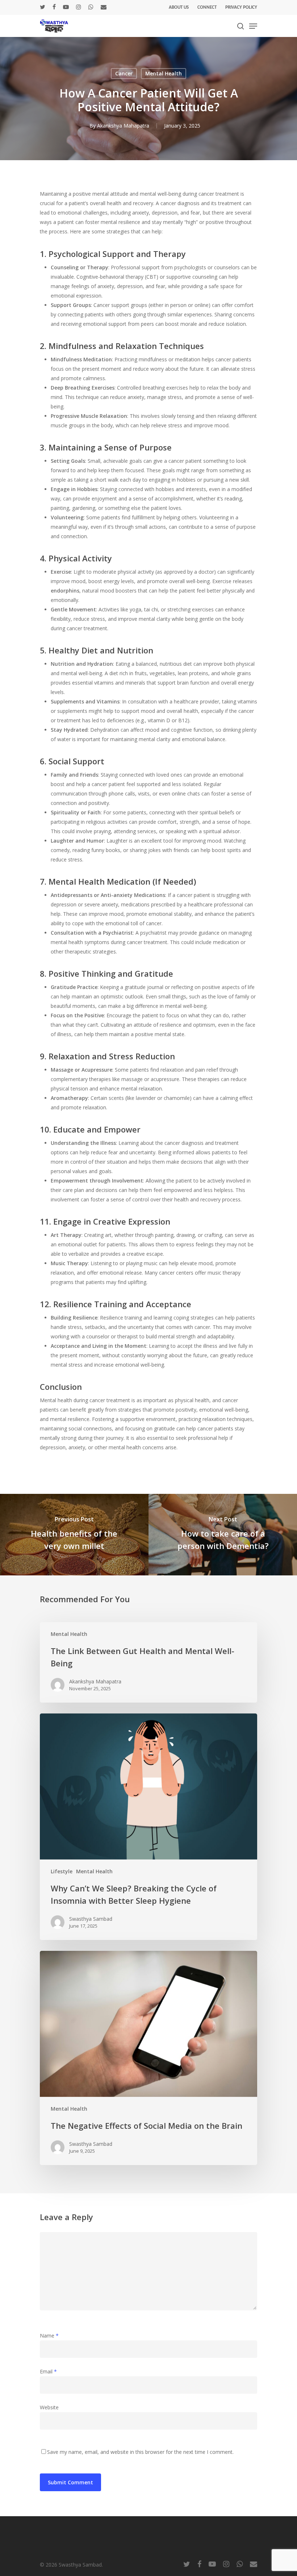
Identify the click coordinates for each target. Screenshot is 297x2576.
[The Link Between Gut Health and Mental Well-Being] (148, 1662)
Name (49, 2336)
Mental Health (164, 73)
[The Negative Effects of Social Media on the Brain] (148, 2058)
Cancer (124, 73)
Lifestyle (62, 1871)
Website (49, 2407)
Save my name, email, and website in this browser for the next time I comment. (140, 2452)
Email (48, 2371)
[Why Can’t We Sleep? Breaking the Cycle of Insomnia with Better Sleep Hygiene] (148, 1827)
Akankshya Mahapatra (123, 126)
